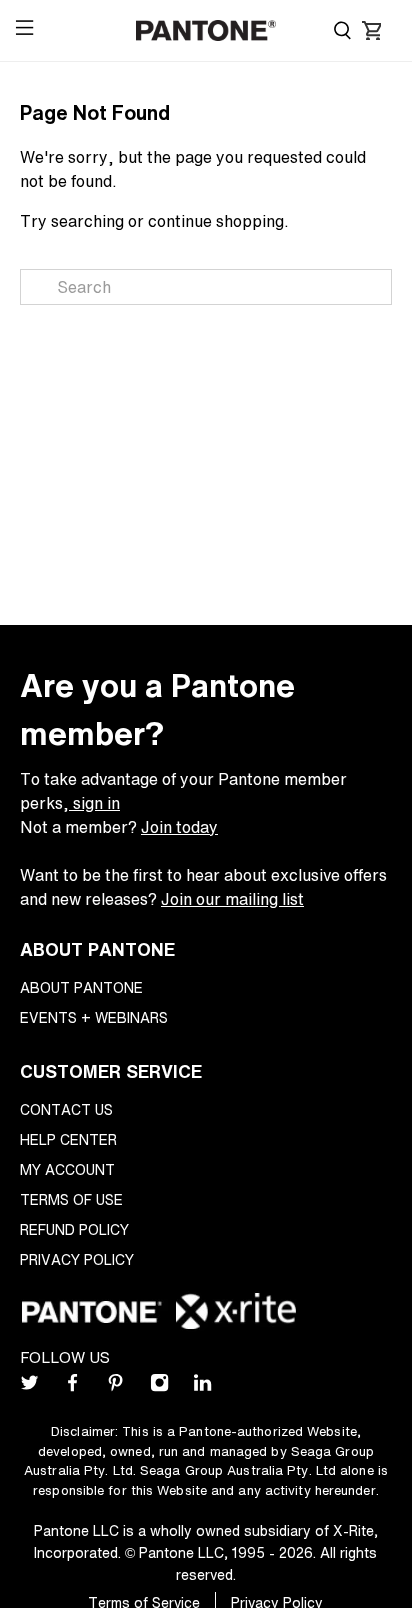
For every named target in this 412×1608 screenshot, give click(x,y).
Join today (179, 827)
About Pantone (81, 987)
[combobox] (205, 287)
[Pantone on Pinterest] (115, 1386)
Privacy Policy (77, 1259)
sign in (94, 803)
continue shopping (216, 221)
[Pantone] (206, 31)
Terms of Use (71, 1199)
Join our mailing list (232, 899)
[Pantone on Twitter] (29, 1386)
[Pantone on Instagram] (159, 1386)
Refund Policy (74, 1229)
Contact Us (66, 1109)
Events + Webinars (94, 1017)
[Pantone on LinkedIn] (202, 1386)
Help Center (68, 1139)
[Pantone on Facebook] (72, 1386)
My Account (67, 1169)
